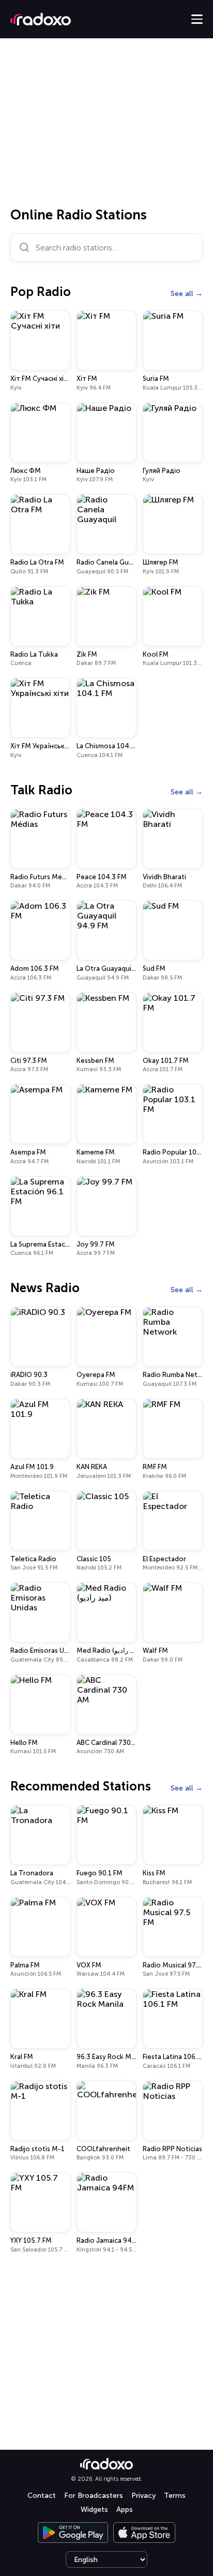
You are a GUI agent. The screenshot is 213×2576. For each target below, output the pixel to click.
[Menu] (197, 19)
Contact (42, 2496)
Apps (125, 2510)
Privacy (143, 2496)
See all (182, 294)
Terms (175, 2496)
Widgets (94, 2510)
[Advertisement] (106, 126)
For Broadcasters (94, 2496)
